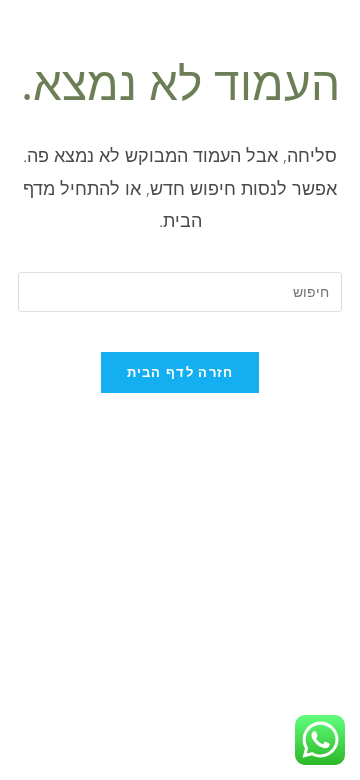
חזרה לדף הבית (180, 372)
